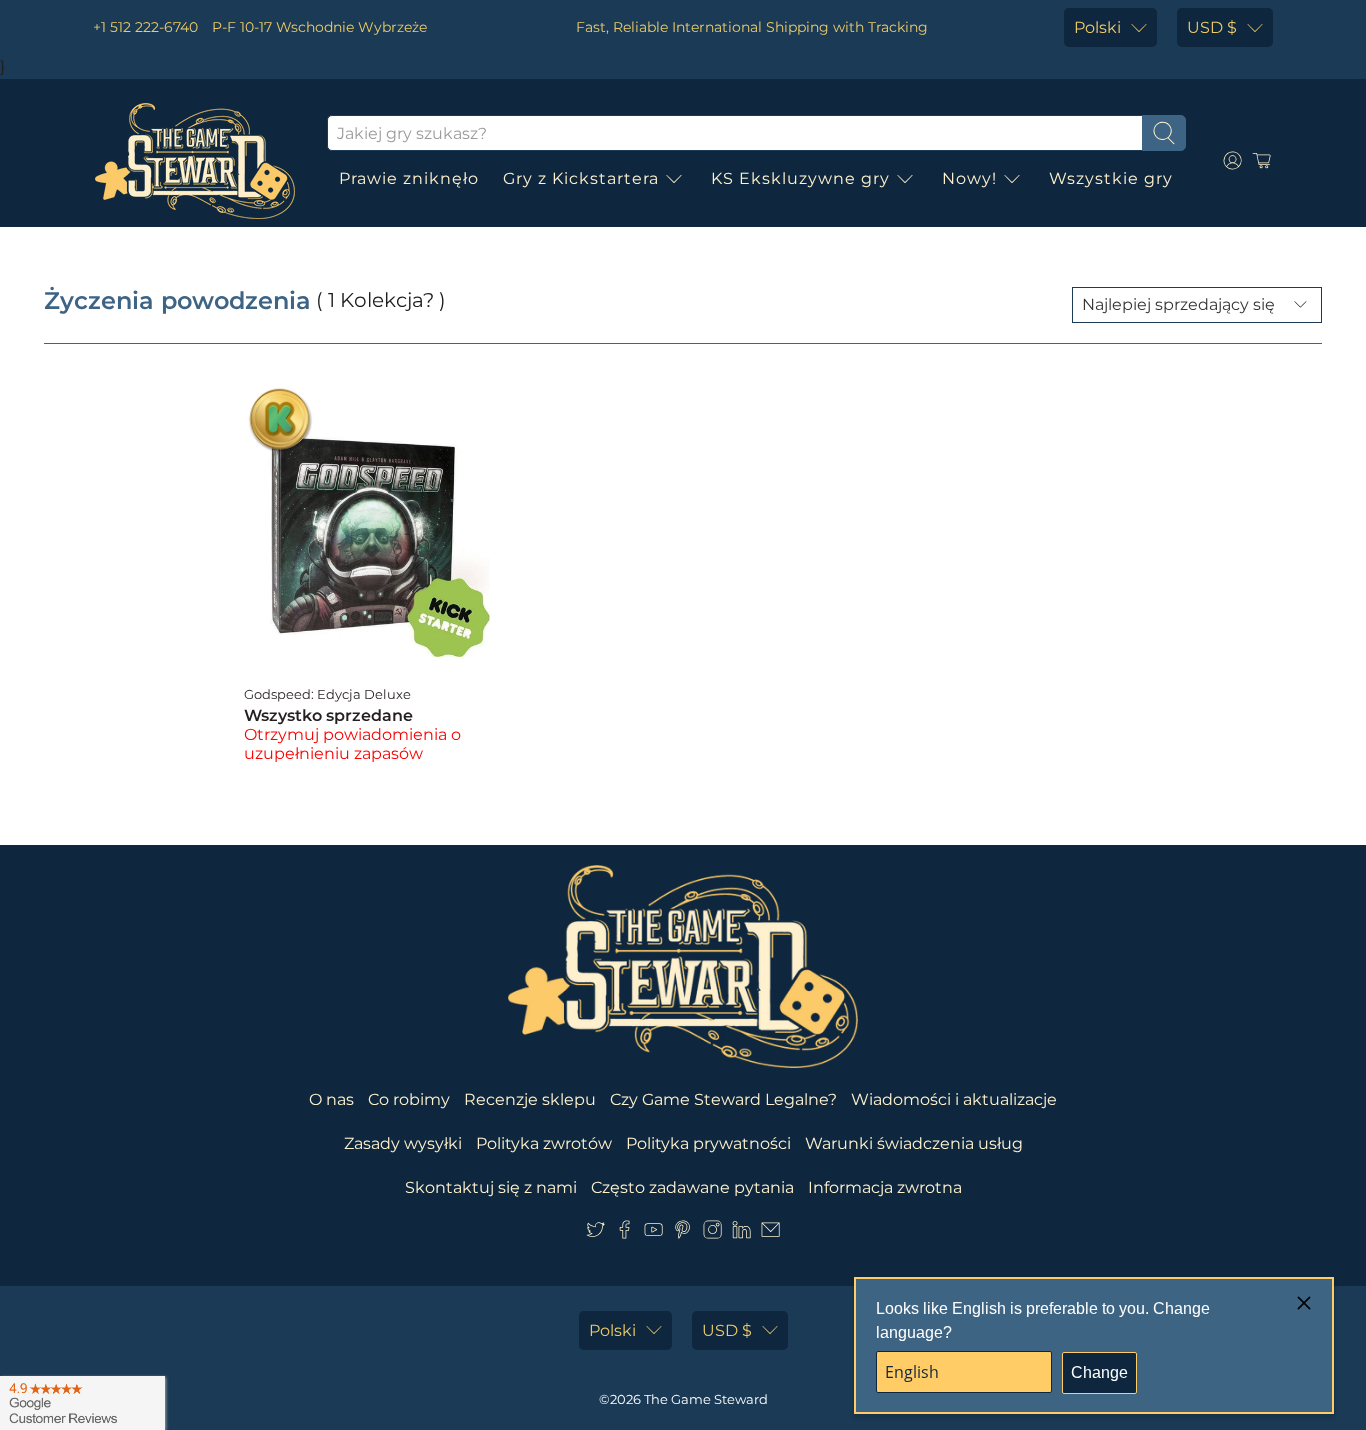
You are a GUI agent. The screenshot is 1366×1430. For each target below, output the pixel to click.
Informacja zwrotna (885, 1187)
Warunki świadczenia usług (914, 1143)
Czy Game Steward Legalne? (723, 1099)
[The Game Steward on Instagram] (712, 1233)
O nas (331, 1099)
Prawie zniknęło (409, 178)
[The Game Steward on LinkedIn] (741, 1233)
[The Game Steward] (195, 161)
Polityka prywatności (708, 1143)
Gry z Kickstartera (581, 178)
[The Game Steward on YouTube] (653, 1233)
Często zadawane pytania (692, 1187)
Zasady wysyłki (403, 1143)
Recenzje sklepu (530, 1099)
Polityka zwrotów (544, 1143)
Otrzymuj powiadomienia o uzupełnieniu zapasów (352, 744)
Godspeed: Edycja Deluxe (327, 694)
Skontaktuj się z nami (491, 1187)
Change (1099, 1372)
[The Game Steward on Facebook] (624, 1233)
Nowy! (969, 178)
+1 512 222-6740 (145, 27)
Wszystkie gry (1111, 178)
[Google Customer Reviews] (82, 1403)
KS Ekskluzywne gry (800, 178)
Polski (1097, 27)
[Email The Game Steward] (770, 1233)
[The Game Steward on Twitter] (595, 1233)
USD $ (1212, 27)
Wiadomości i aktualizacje (954, 1099)
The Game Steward (706, 1399)
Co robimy (409, 1099)
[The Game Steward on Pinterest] (682, 1233)
